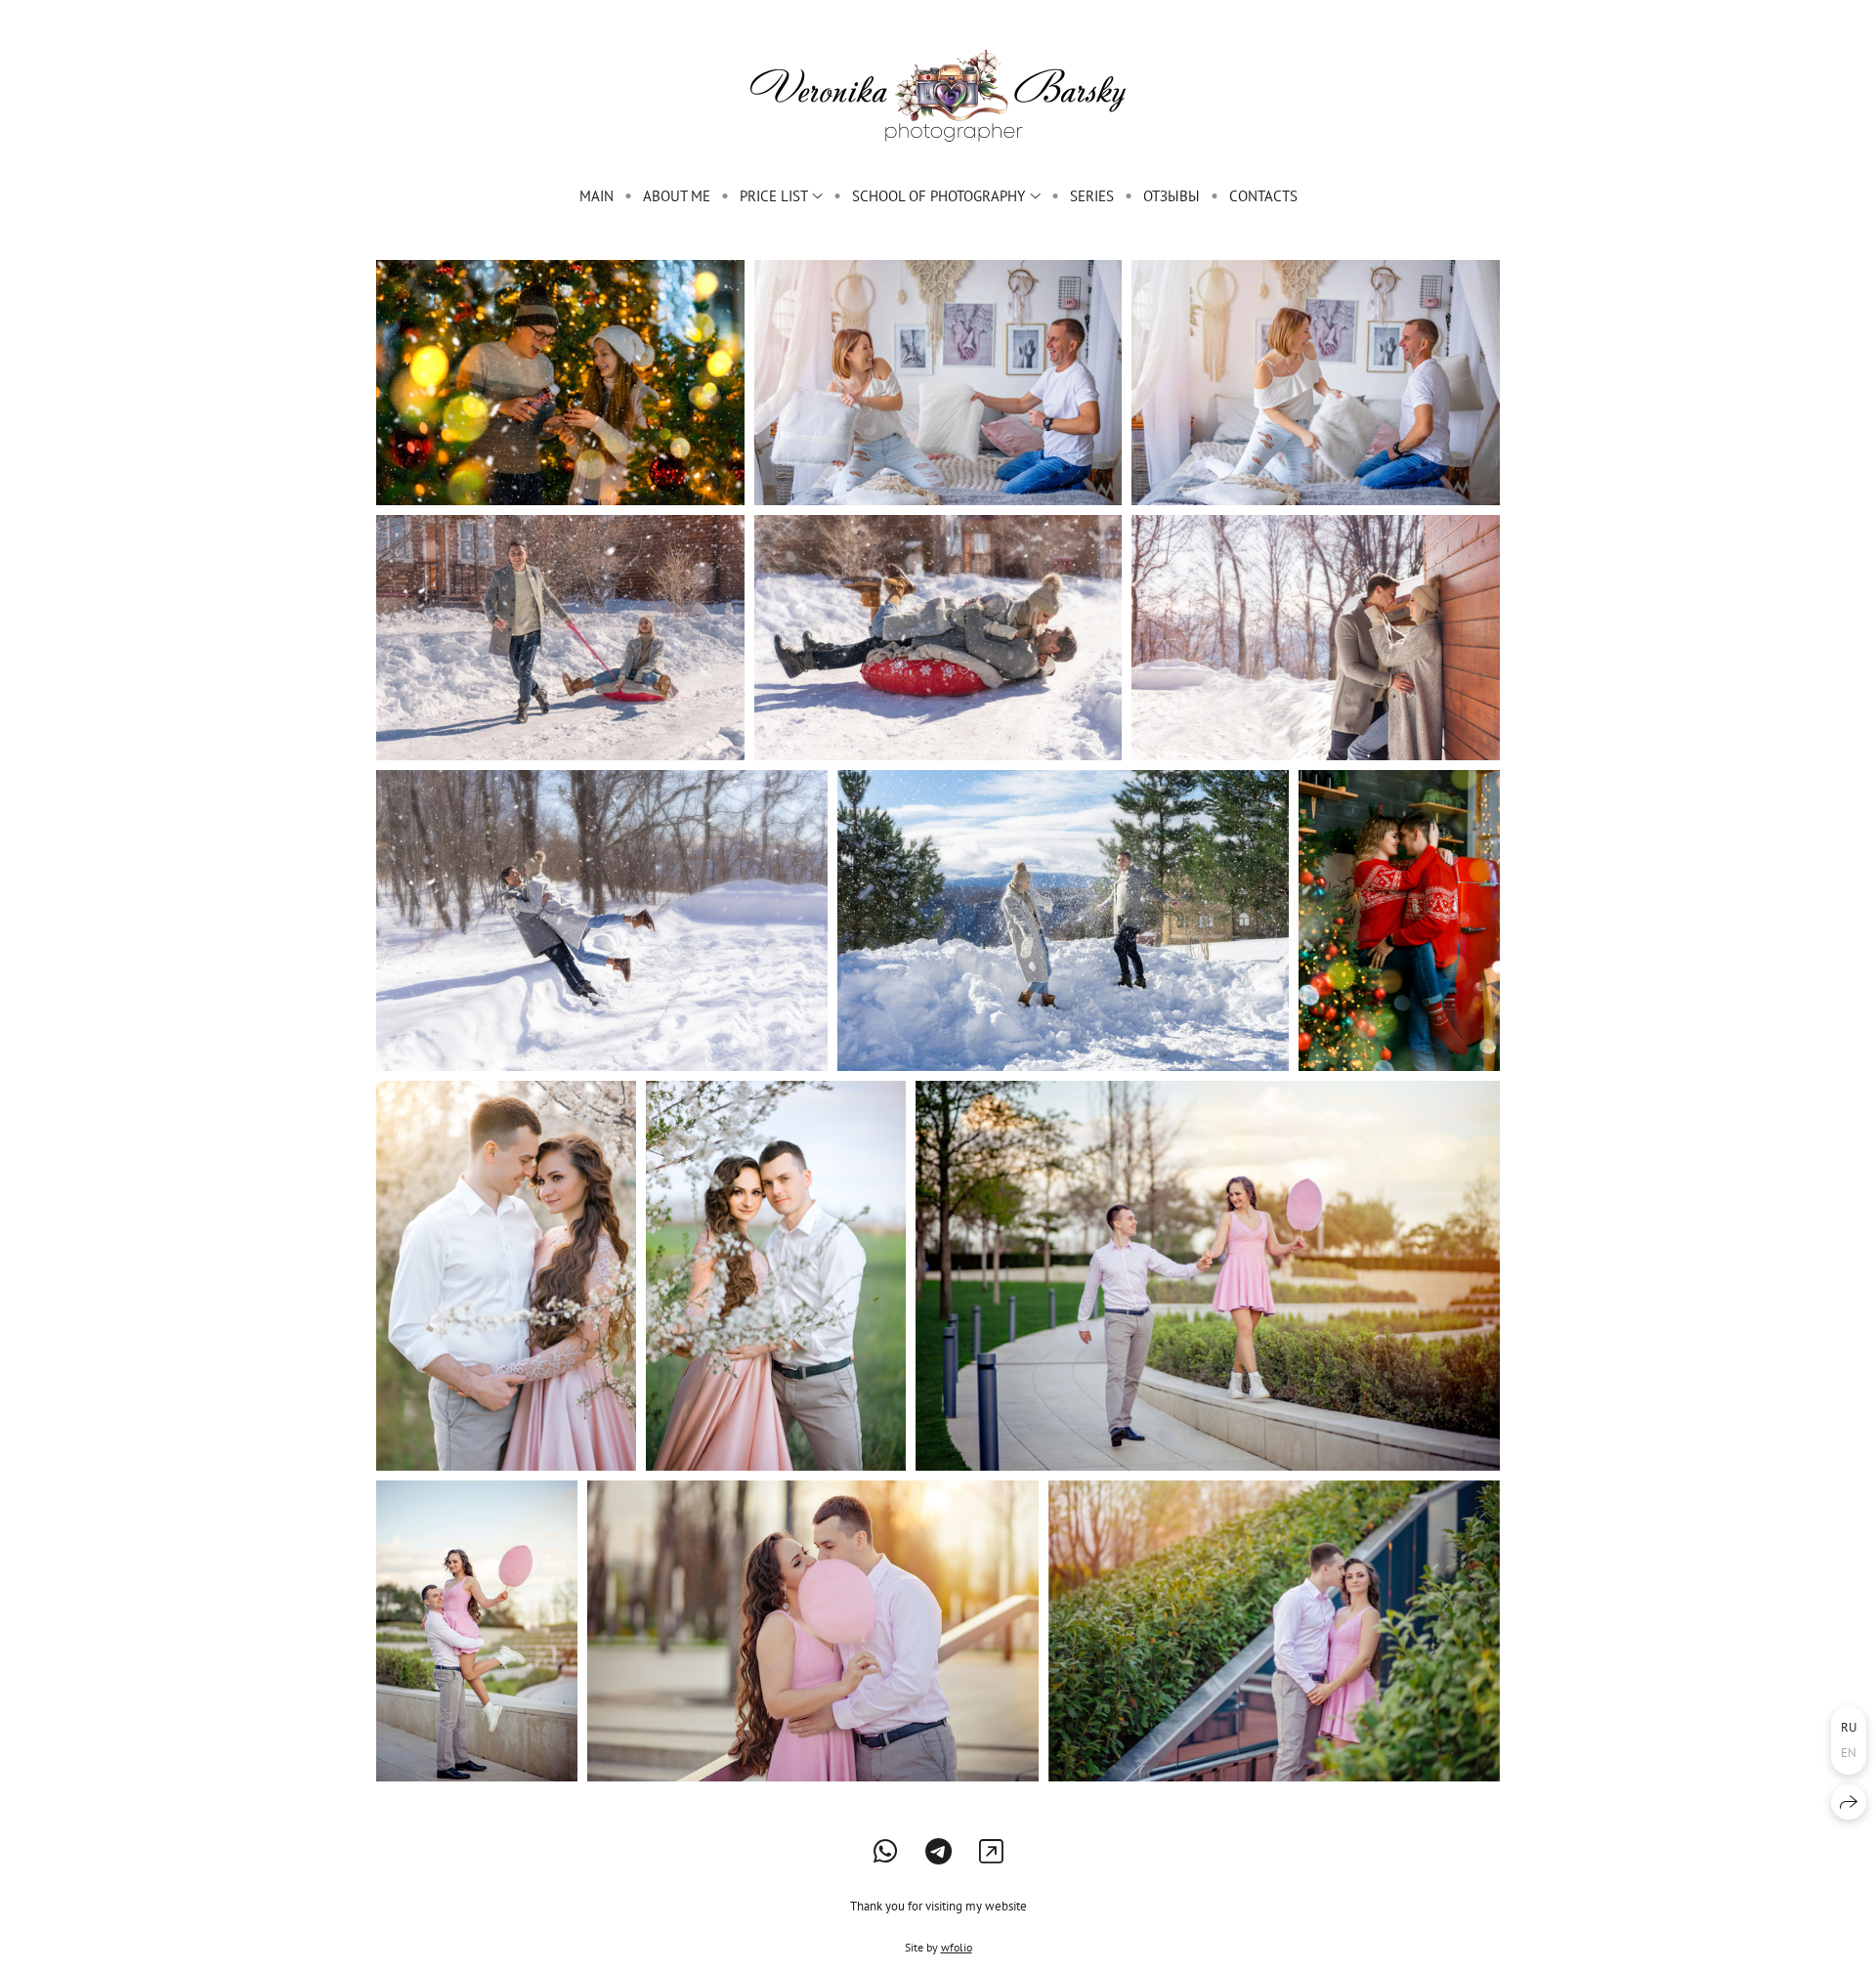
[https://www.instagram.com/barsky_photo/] (991, 1851)
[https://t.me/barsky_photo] (938, 1851)
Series (1092, 196)
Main (597, 196)
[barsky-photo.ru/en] (938, 95)
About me (677, 196)
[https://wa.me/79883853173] (886, 1851)
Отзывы (1172, 196)
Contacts (1263, 196)
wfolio (957, 1947)
